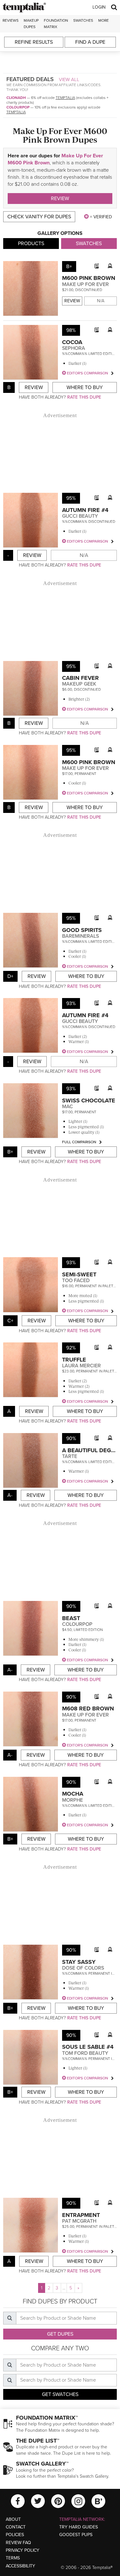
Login (99, 7)
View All (69, 79)
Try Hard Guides (79, 2527)
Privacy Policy (23, 2550)
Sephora (74, 348)
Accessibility (20, 2566)
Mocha (73, 1794)
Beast (71, 1618)
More (104, 20)
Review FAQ (18, 2543)
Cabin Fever (80, 678)
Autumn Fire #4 (85, 510)
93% (71, 1003)
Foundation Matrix (56, 23)
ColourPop (18, 107)
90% (71, 1438)
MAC (68, 1107)
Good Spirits (82, 930)
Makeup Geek (79, 684)
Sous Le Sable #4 (88, 2047)
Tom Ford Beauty (85, 2053)
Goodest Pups (76, 2535)
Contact (16, 2527)
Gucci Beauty (80, 516)
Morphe (72, 1800)
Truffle (74, 1360)
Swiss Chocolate (89, 1100)
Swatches (83, 20)
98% (71, 330)
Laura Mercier (81, 1366)
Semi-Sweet (79, 1274)
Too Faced (76, 1280)
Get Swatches (60, 2394)
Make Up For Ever (85, 284)
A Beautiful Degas (90, 1450)
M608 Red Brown (88, 1709)
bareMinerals (80, 936)
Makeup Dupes (31, 23)
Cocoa (72, 342)
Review (60, 199)
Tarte (70, 1456)
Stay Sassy (79, 1962)
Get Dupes (60, 2334)
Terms (13, 2558)
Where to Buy (85, 387)
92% (71, 1348)
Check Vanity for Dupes (39, 217)
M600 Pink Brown (89, 278)
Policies (15, 2535)
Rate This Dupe (84, 397)
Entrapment (81, 2215)
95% (71, 498)
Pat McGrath (79, 2221)
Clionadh (16, 98)
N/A (101, 301)
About (13, 2519)
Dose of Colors (83, 1968)
